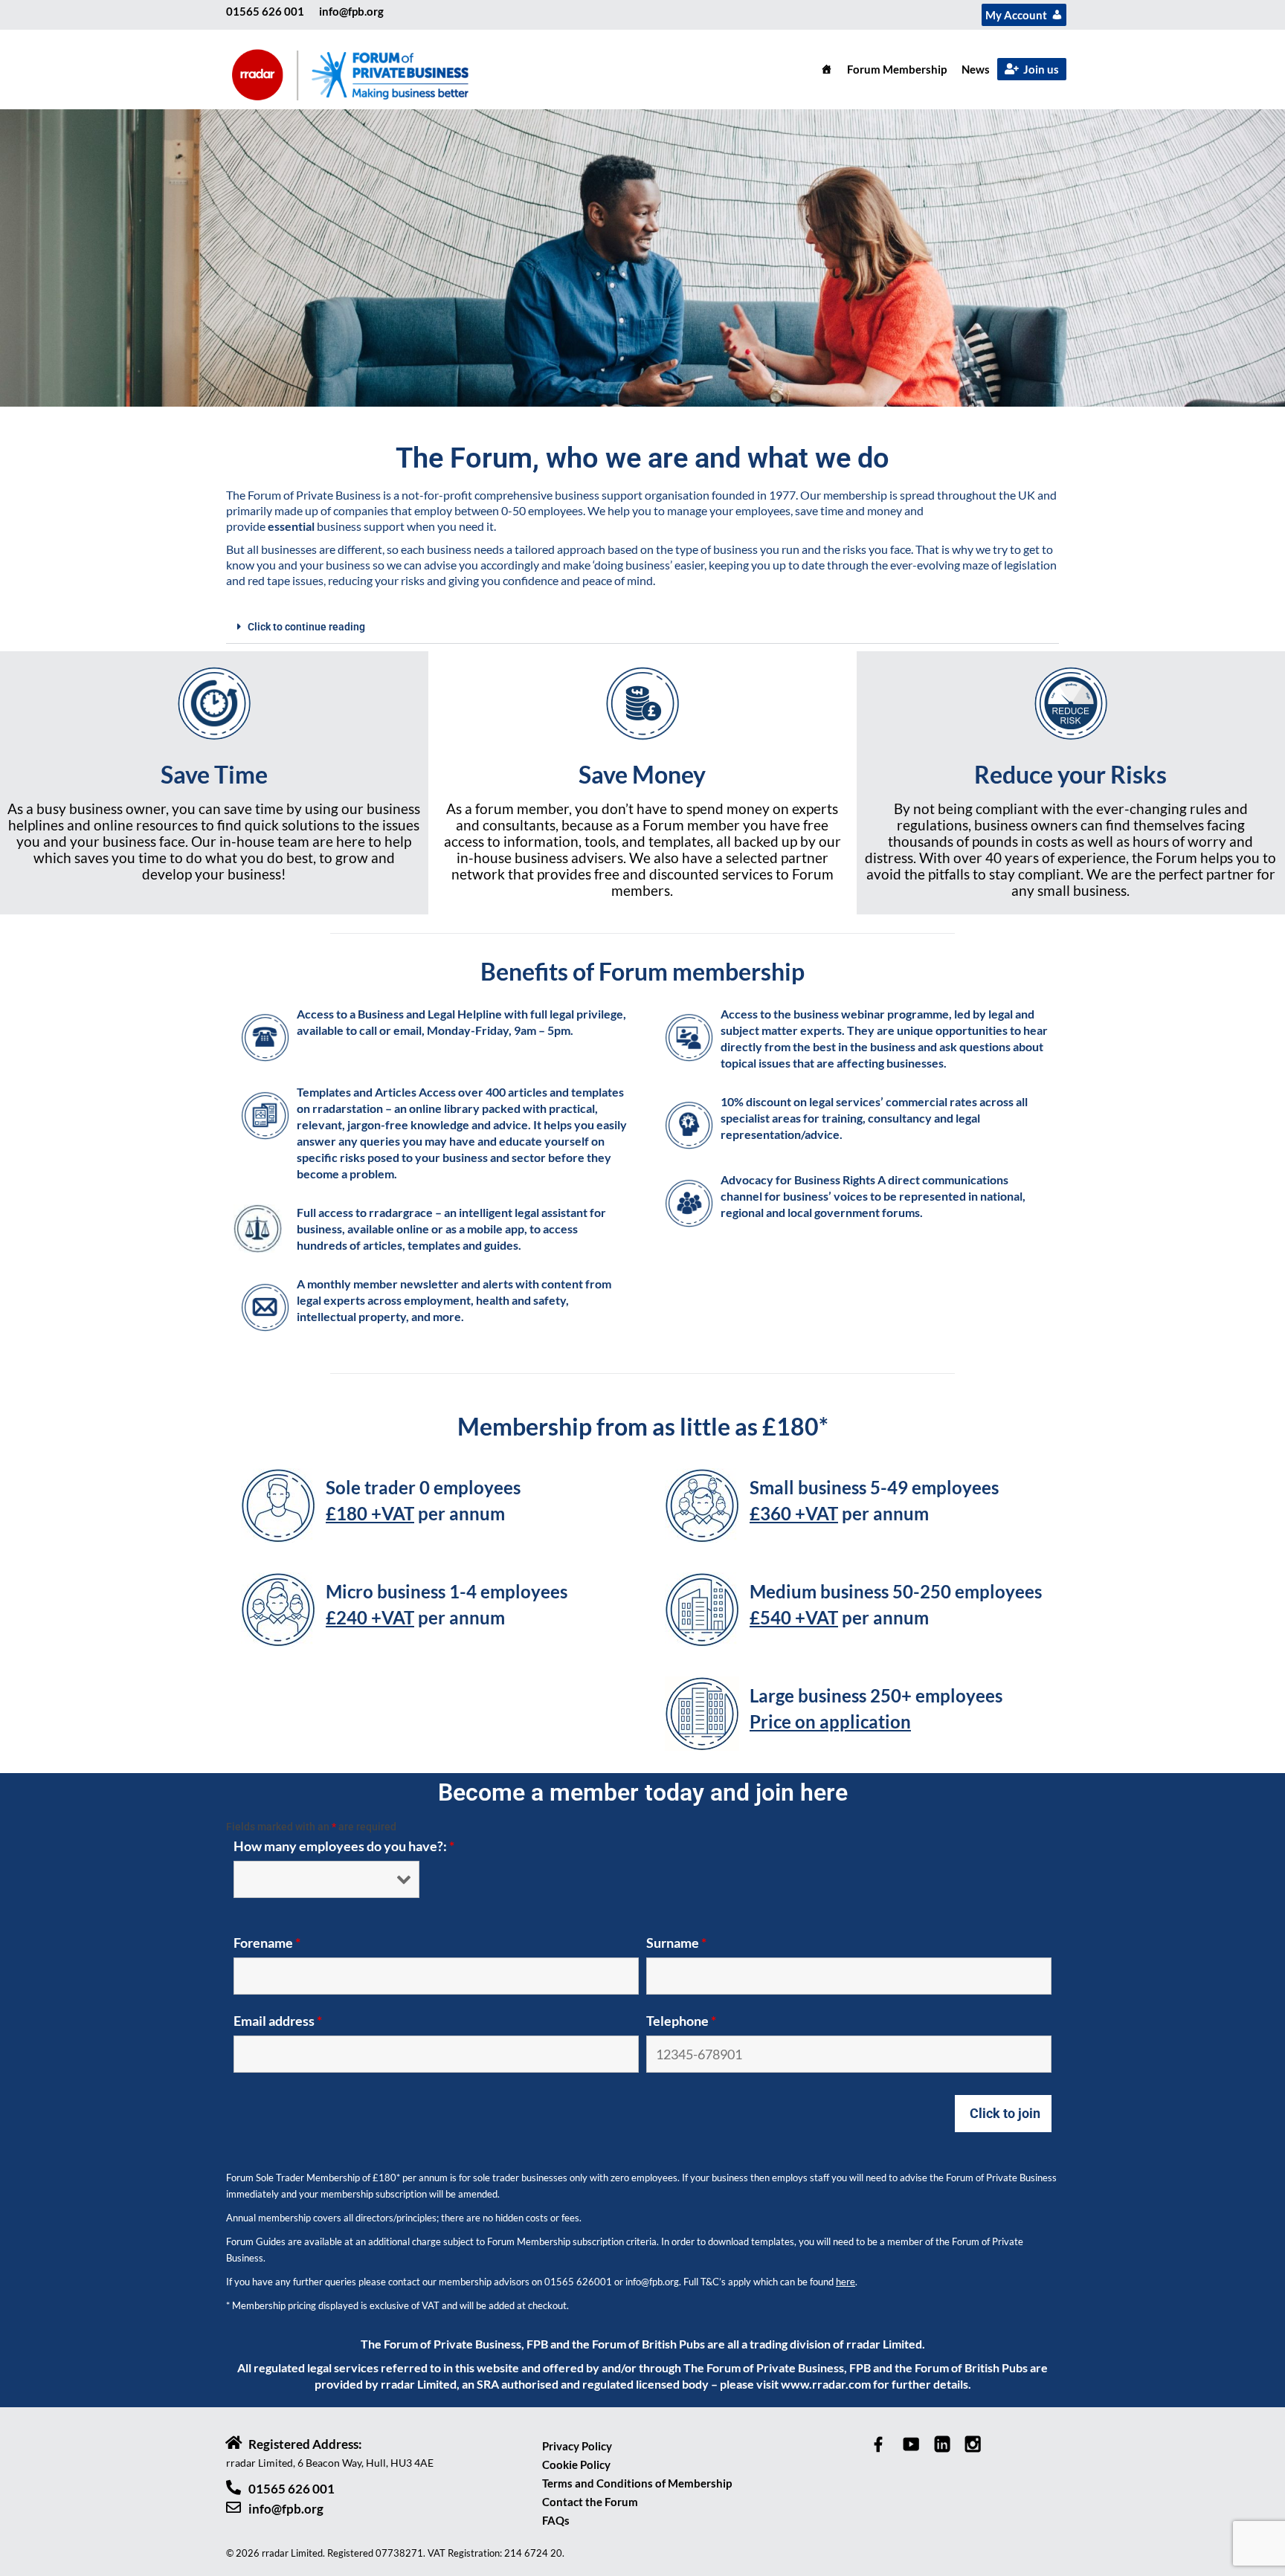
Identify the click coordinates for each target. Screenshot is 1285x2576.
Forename (267, 1943)
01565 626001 (578, 2282)
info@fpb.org (351, 11)
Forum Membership (897, 69)
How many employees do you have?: (344, 1846)
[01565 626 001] (234, 2488)
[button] (642, 627)
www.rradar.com (826, 2384)
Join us (1041, 69)
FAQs (556, 2520)
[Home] (827, 69)
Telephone (681, 2021)
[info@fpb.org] (234, 2508)
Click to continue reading (306, 627)
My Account (1016, 15)
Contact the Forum (590, 2502)
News (976, 69)
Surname (676, 1943)
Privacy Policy (577, 2446)
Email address (278, 2021)
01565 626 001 (265, 11)
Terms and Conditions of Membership (637, 2483)
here (846, 2282)
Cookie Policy (576, 2464)
